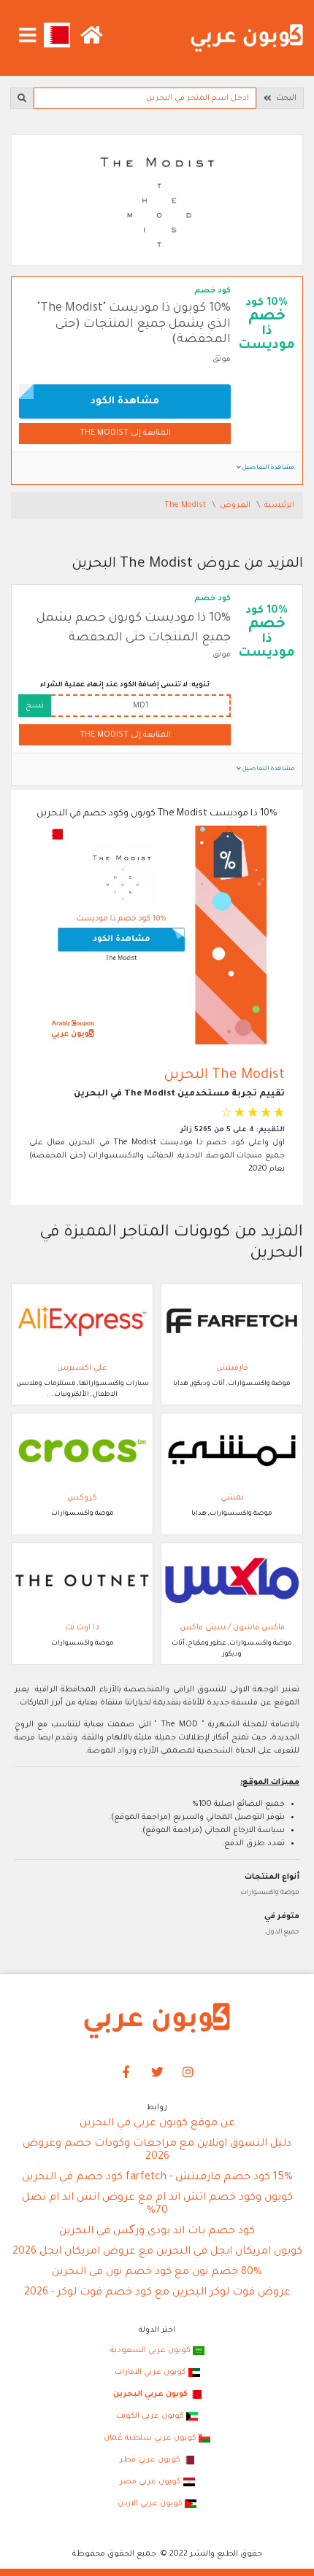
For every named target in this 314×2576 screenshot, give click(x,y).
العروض (236, 505)
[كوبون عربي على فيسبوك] (126, 2073)
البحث (284, 98)
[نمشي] (232, 1451)
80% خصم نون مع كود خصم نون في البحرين (157, 2273)
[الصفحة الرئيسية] (247, 39)
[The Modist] (157, 201)
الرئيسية (279, 505)
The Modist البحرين (224, 1075)
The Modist (186, 505)
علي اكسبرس (82, 1368)
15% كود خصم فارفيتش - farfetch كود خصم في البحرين (157, 2178)
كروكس (82, 1498)
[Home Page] (157, 2021)
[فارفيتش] (232, 1322)
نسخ (35, 706)
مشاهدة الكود (125, 401)
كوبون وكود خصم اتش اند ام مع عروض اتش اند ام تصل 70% (157, 2205)
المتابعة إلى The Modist (125, 433)
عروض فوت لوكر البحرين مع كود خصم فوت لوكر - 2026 (157, 2293)
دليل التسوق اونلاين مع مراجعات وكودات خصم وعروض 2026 (157, 2151)
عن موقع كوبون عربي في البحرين (157, 2124)
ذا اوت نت (82, 1628)
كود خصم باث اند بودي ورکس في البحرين (157, 2232)
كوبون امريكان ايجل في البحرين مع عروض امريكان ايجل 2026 (157, 2252)
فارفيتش (232, 1368)
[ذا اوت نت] (82, 1581)
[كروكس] (82, 1451)
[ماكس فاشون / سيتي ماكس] (232, 1581)
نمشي (232, 1498)
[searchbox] (145, 98)
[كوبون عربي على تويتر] (157, 2073)
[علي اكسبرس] (82, 1322)
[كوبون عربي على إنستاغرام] (188, 2073)
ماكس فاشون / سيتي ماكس (232, 1628)
